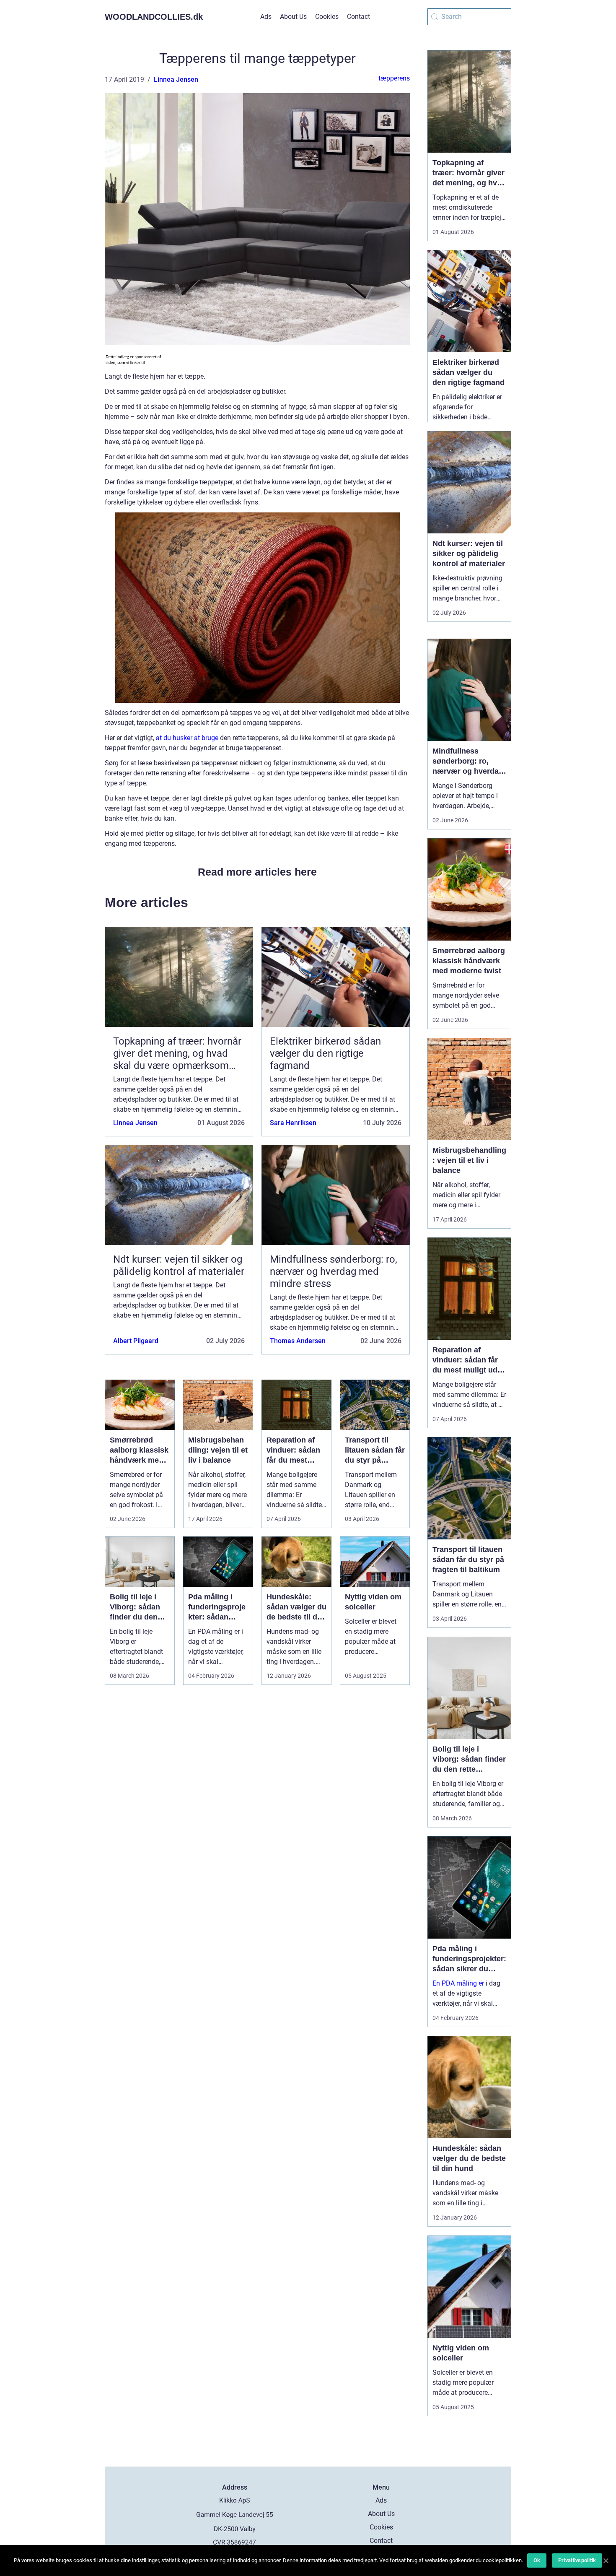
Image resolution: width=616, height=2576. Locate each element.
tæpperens (394, 78)
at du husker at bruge (187, 738)
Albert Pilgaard (136, 1341)
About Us (293, 17)
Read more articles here (257, 872)
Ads (266, 17)
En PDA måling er (458, 1983)
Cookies (327, 17)
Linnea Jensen (176, 79)
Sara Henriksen (293, 1123)
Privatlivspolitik (577, 2560)
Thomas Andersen (298, 1341)
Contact (358, 17)
